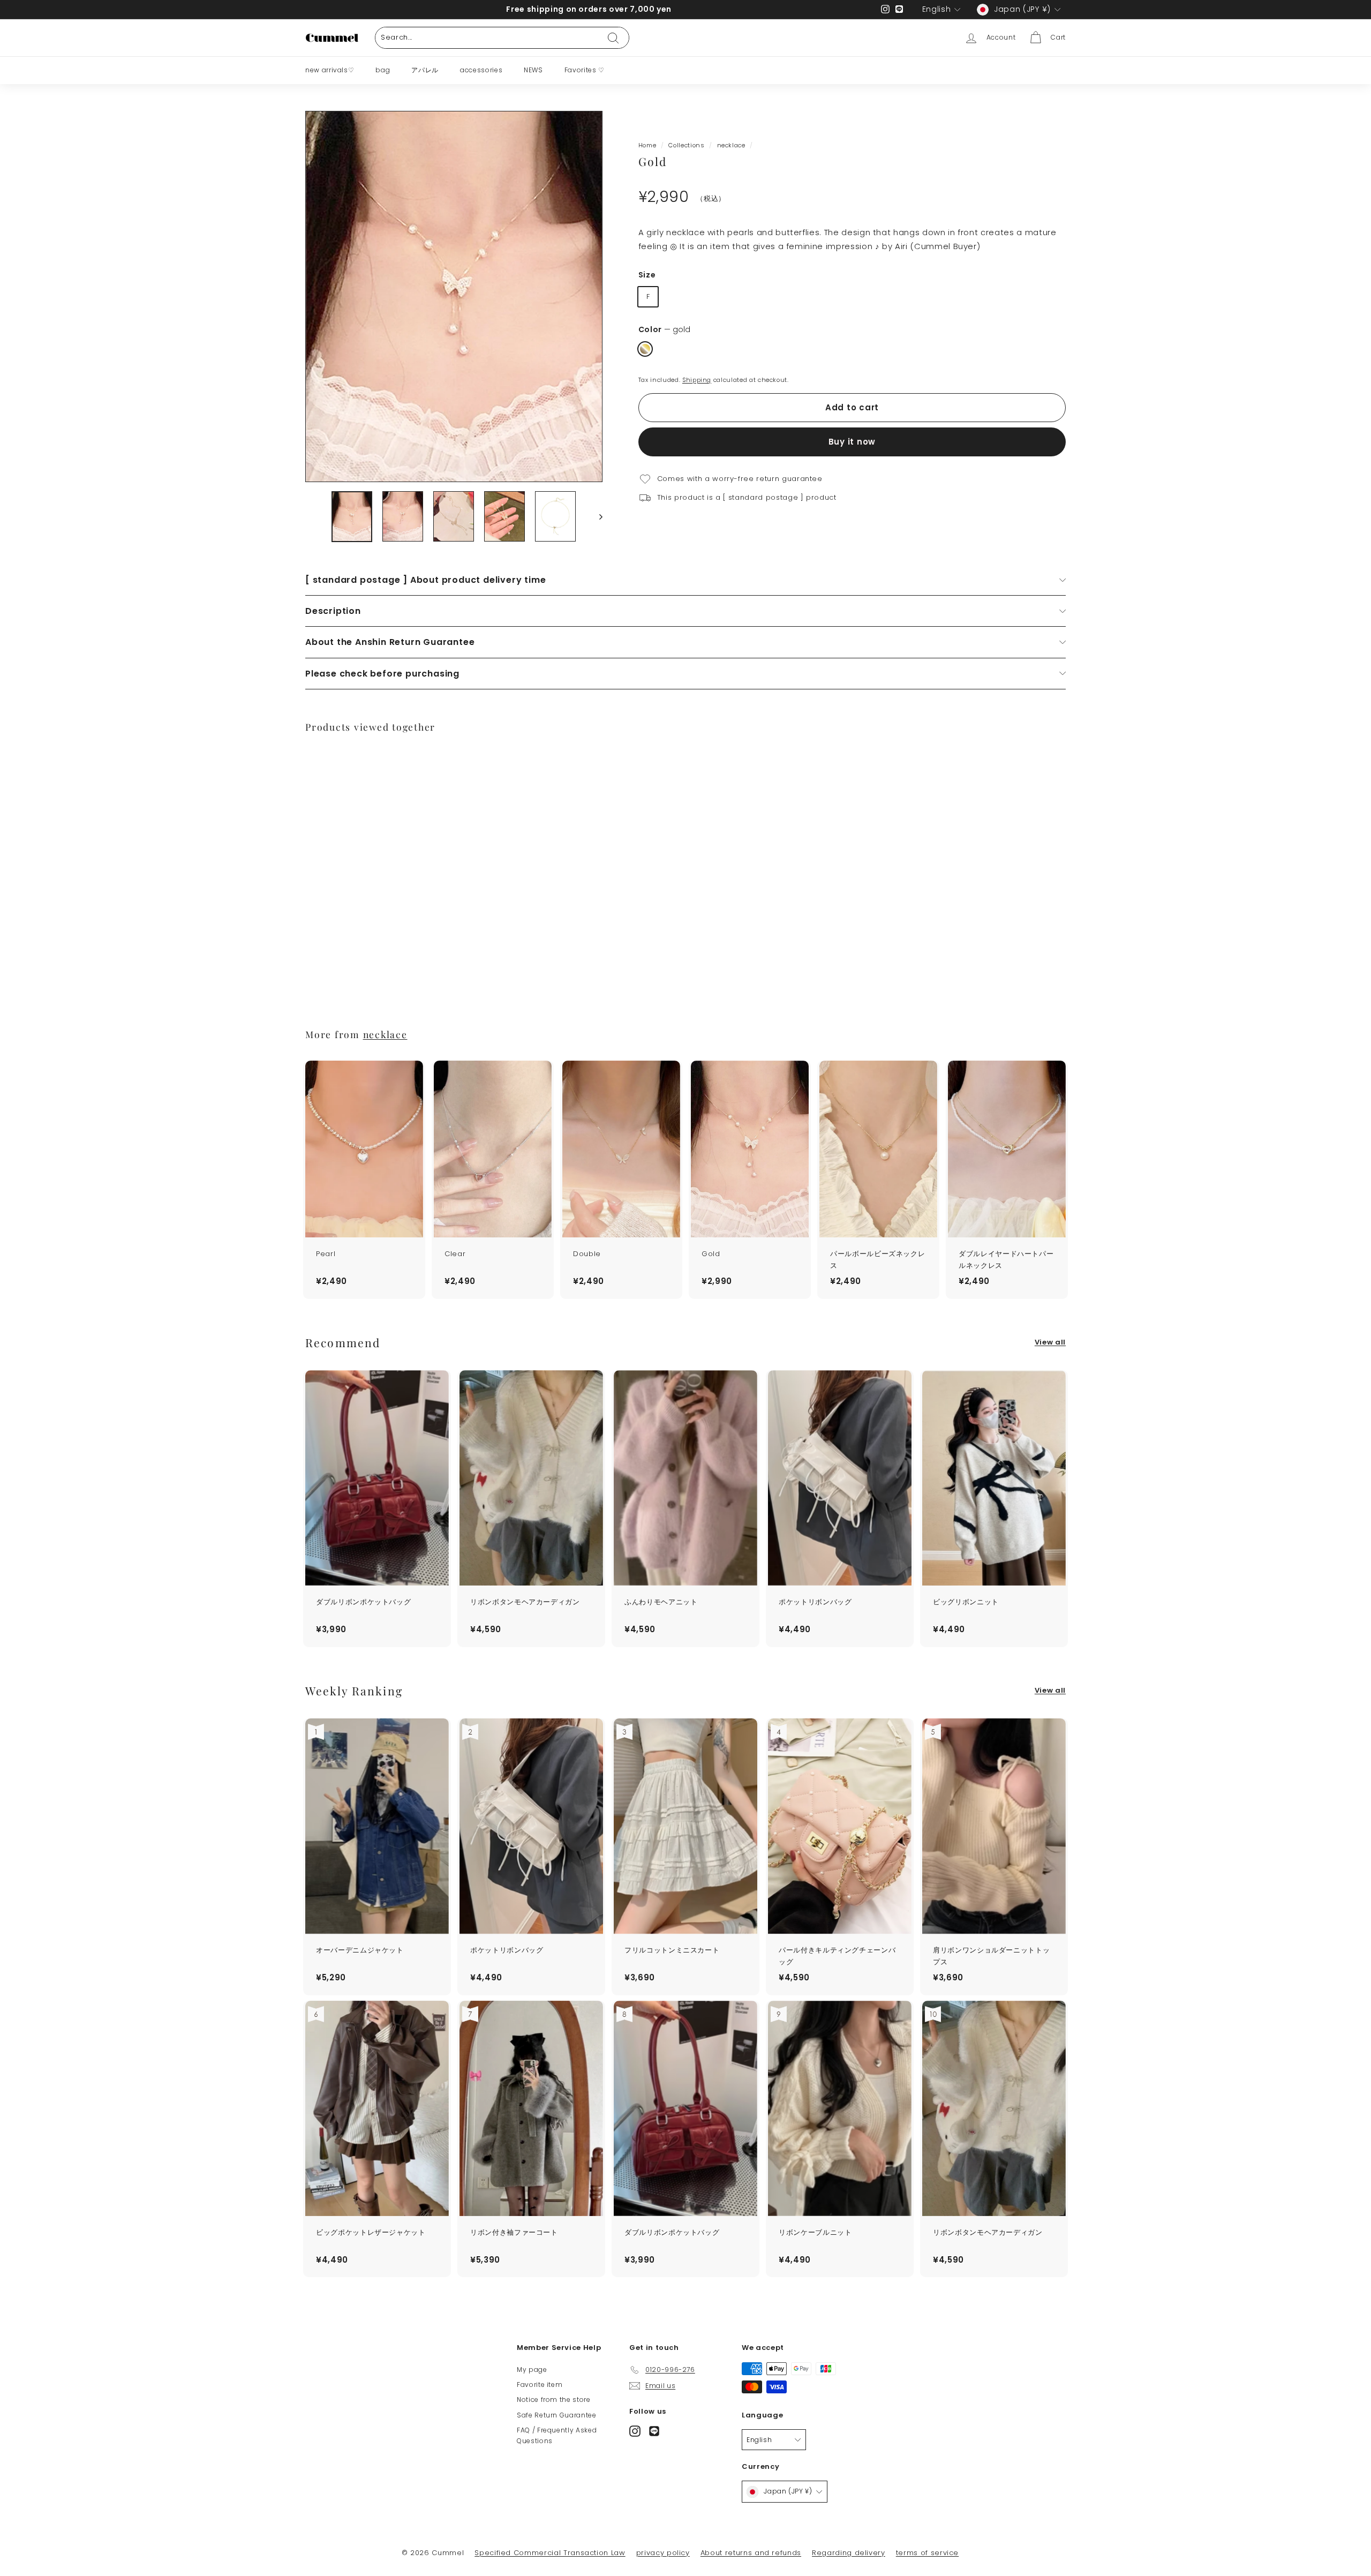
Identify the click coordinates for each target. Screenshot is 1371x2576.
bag (383, 70)
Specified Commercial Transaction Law (550, 2553)
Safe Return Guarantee (557, 2415)
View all (1050, 1342)
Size (647, 275)
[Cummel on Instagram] (635, 2431)
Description (333, 611)
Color (664, 330)
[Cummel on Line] (654, 2431)
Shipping (697, 380)
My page (532, 2370)
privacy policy (663, 2553)
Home (647, 145)
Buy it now (852, 442)
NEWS (533, 70)
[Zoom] (454, 296)
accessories (481, 70)
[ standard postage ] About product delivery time (425, 580)
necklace (731, 145)
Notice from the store (554, 2399)
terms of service (927, 2553)
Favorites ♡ (585, 70)
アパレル (425, 70)
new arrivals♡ (330, 70)
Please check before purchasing (382, 674)
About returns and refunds (751, 2553)
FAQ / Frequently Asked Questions (557, 2435)
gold (645, 349)
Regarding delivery (849, 2553)
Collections (686, 145)
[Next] (596, 517)
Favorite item (540, 2385)
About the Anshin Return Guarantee (390, 642)
